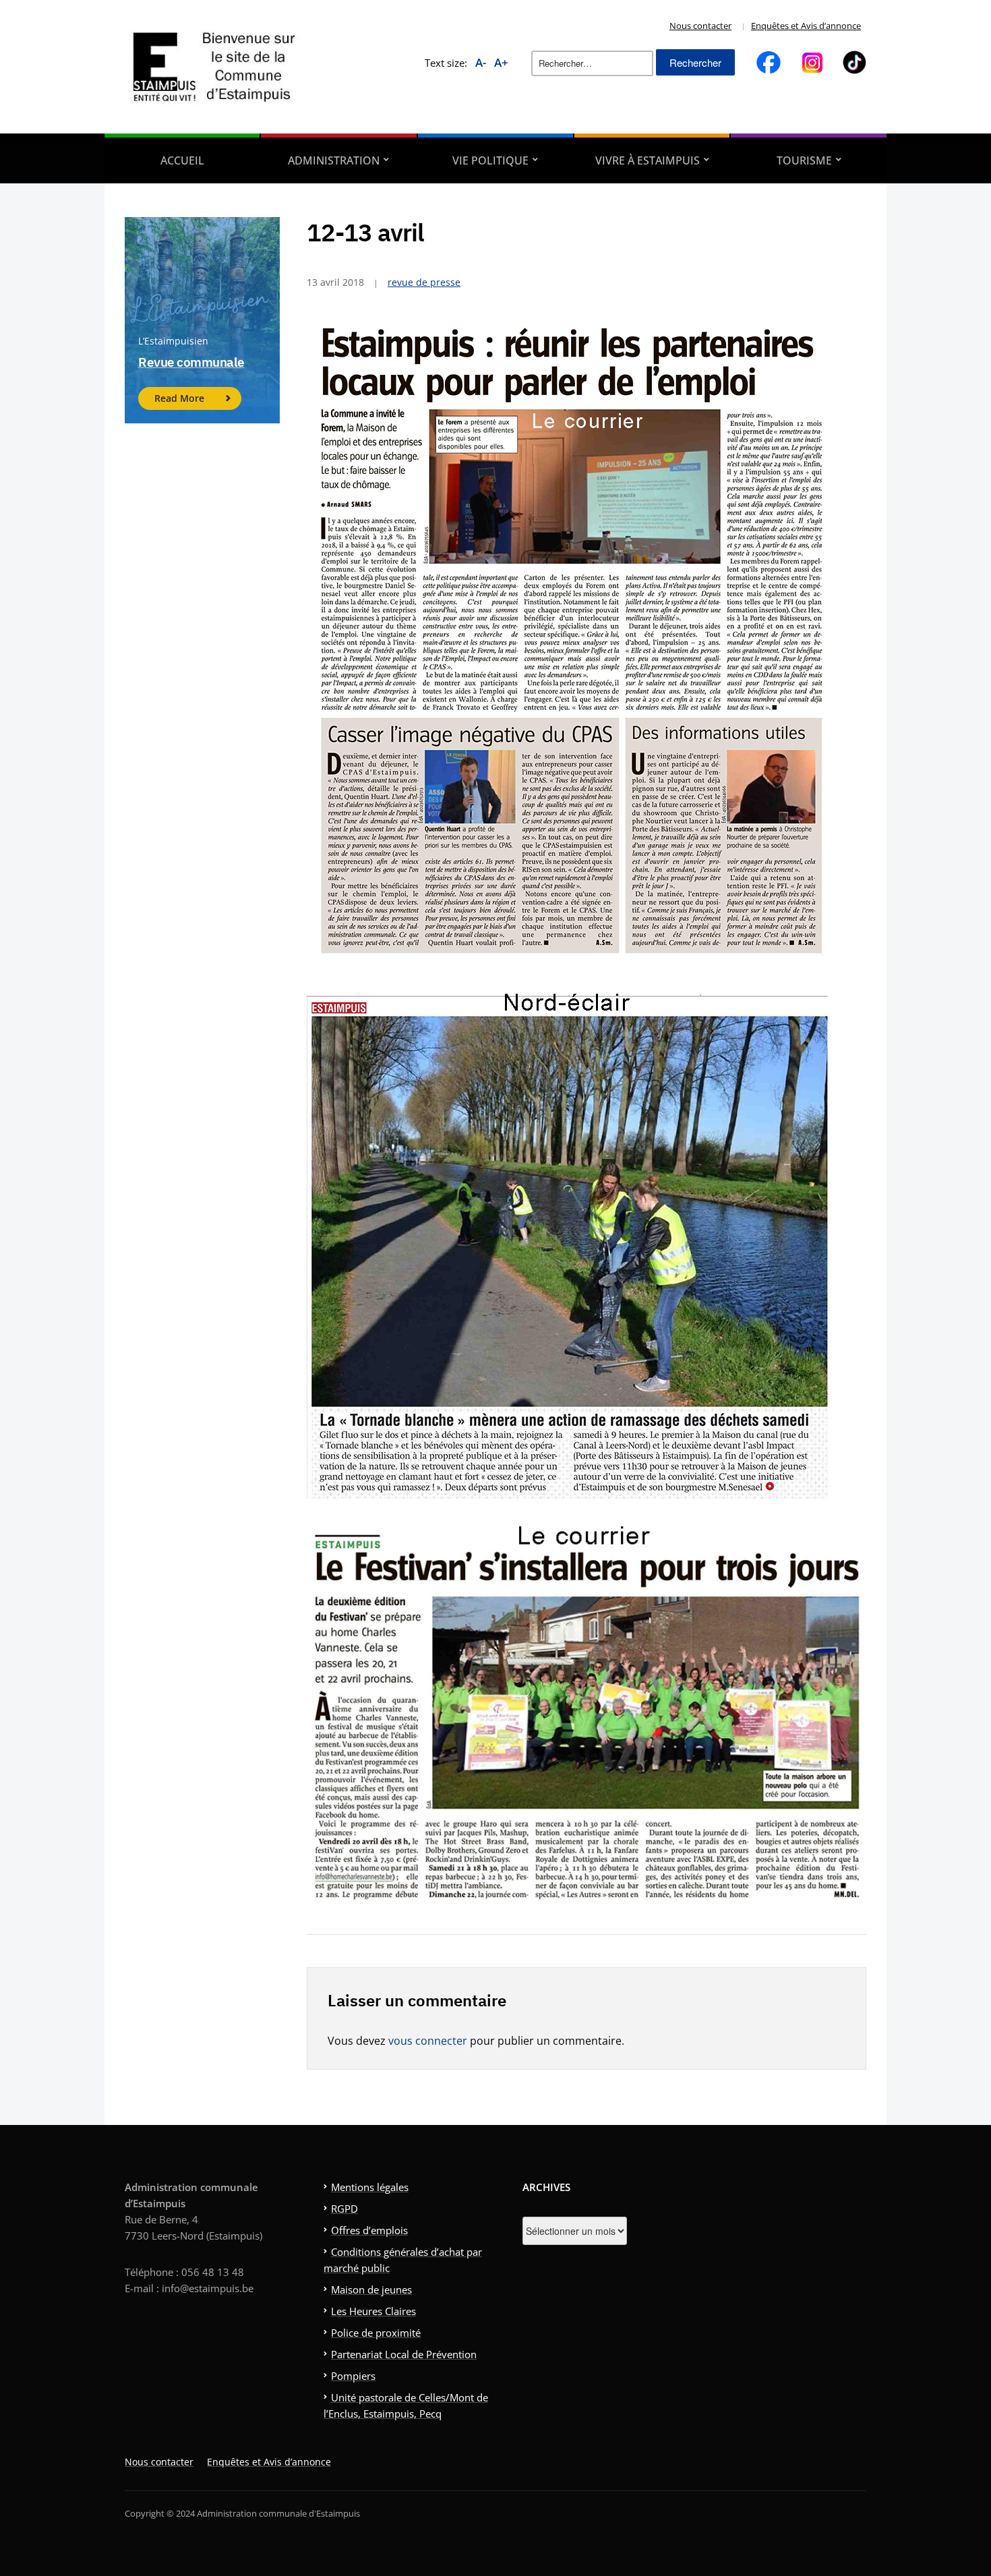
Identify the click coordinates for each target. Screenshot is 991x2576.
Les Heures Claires (373, 2311)
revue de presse (424, 282)
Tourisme (804, 160)
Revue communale (191, 362)
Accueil (182, 160)
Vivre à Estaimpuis (648, 160)
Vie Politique (490, 160)
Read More (179, 398)
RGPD (344, 2209)
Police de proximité (376, 2333)
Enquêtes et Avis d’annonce (806, 26)
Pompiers (353, 2376)
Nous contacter (700, 26)
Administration (334, 160)
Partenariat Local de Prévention (404, 2354)
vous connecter (428, 2041)
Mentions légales (370, 2187)
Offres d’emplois (369, 2230)
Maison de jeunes (371, 2289)
